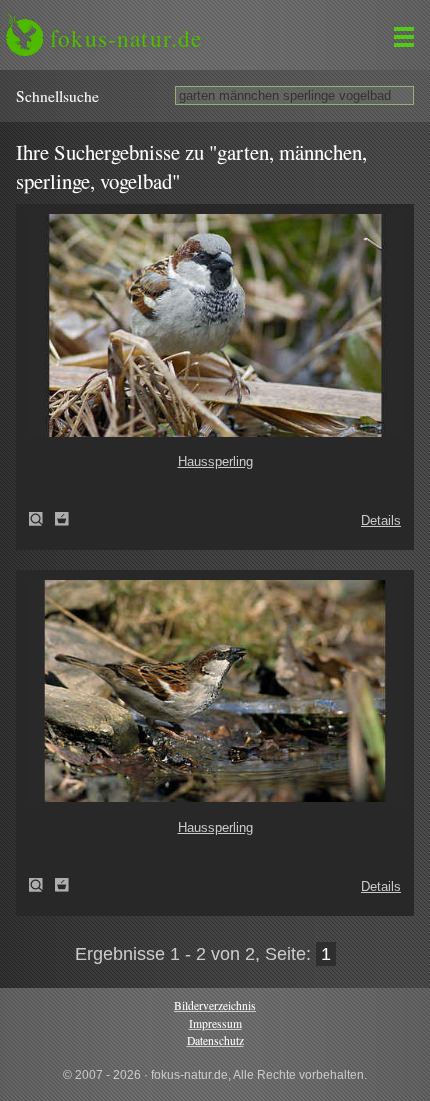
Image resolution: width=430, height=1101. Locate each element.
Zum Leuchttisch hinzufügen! (62, 519)
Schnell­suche (57, 96)
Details (381, 520)
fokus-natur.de (126, 38)
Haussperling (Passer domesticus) (42, 519)
